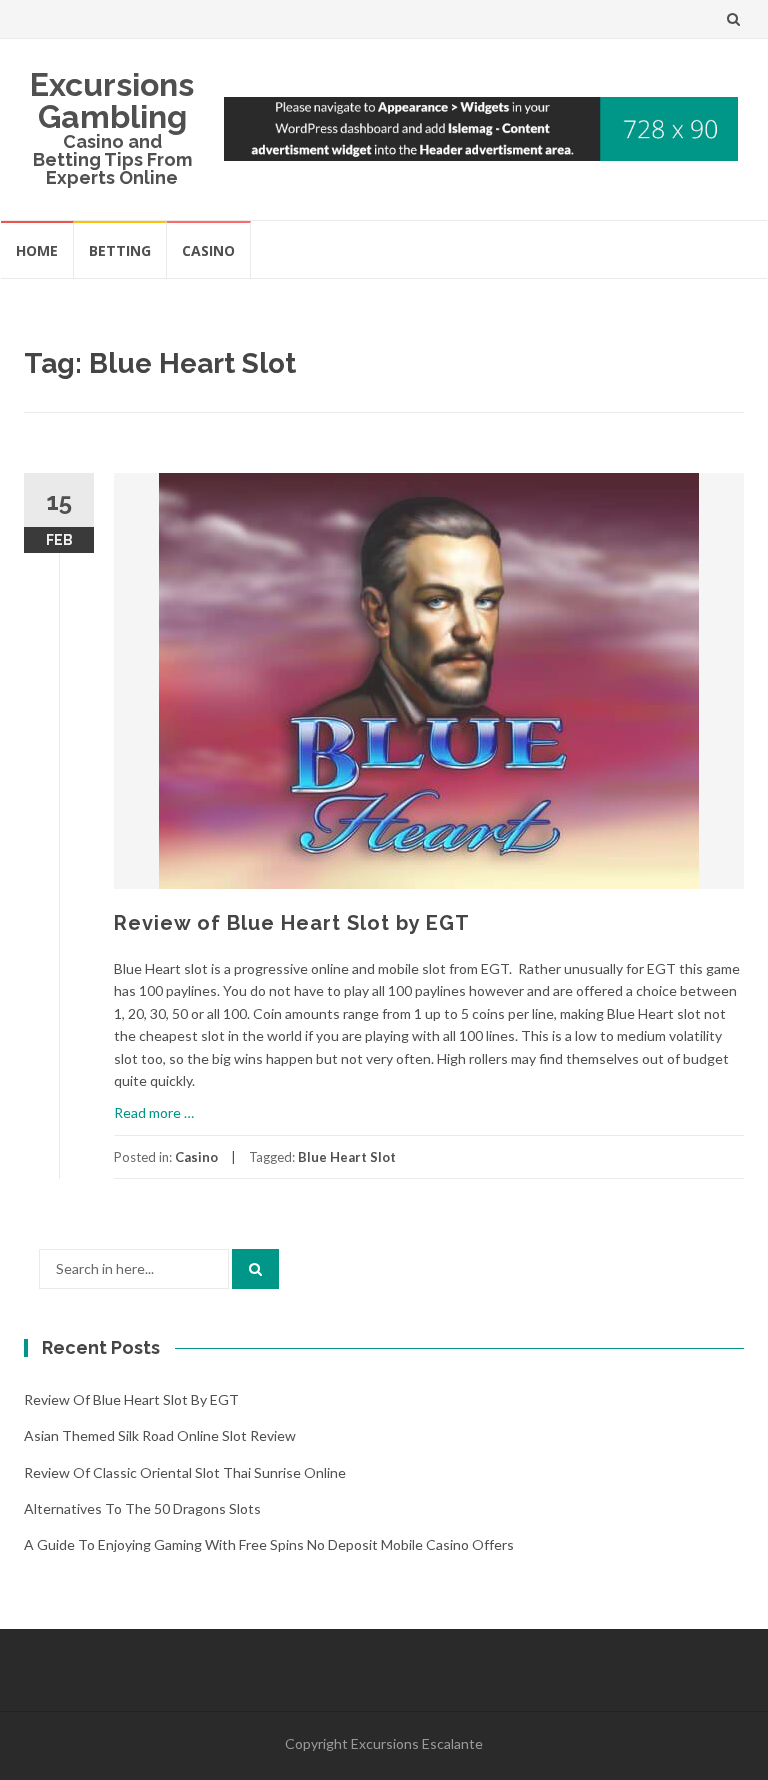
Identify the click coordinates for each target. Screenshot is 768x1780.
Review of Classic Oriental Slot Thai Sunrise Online (185, 1472)
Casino (208, 250)
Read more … (154, 1112)
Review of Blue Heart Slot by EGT (292, 923)
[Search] (255, 1269)
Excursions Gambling (112, 100)
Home (37, 250)
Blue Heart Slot (347, 1157)
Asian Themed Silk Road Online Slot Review (160, 1435)
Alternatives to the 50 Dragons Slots (142, 1508)
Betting (120, 250)
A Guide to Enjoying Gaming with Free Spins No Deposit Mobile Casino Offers (269, 1544)
